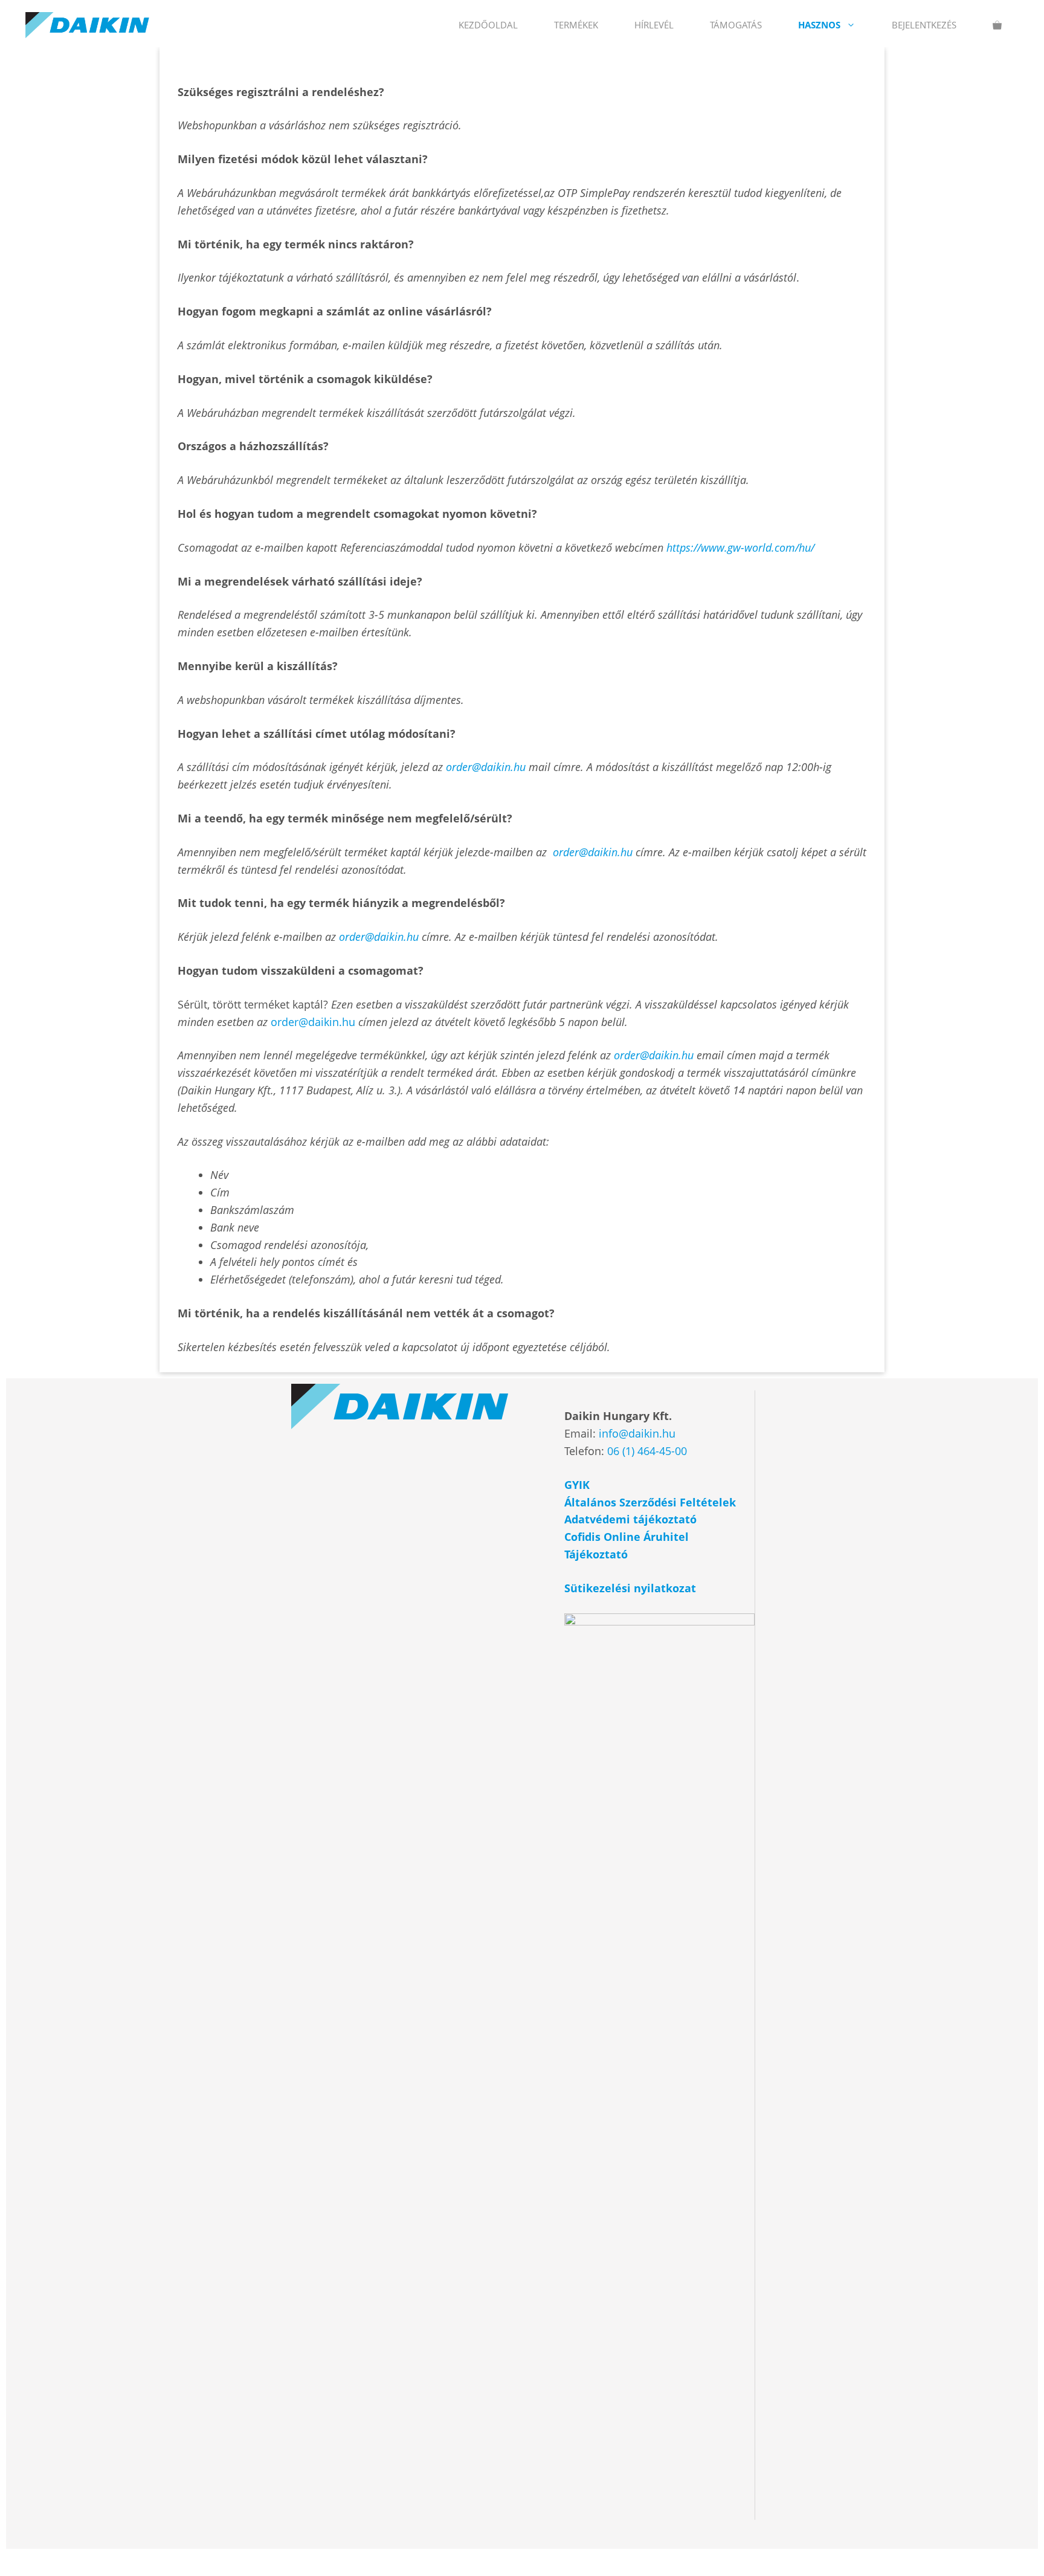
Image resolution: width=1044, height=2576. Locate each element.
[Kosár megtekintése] (997, 25)
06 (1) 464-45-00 (647, 1451)
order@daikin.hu (314, 1022)
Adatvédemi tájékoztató (632, 1519)
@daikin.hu (499, 767)
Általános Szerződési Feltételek (650, 1502)
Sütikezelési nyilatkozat (630, 1588)
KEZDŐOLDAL (488, 25)
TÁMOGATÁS (736, 25)
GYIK (577, 1485)
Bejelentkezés (924, 25)
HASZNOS (819, 25)
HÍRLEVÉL (654, 25)
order (459, 767)
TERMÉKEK (576, 25)
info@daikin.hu (637, 1433)
